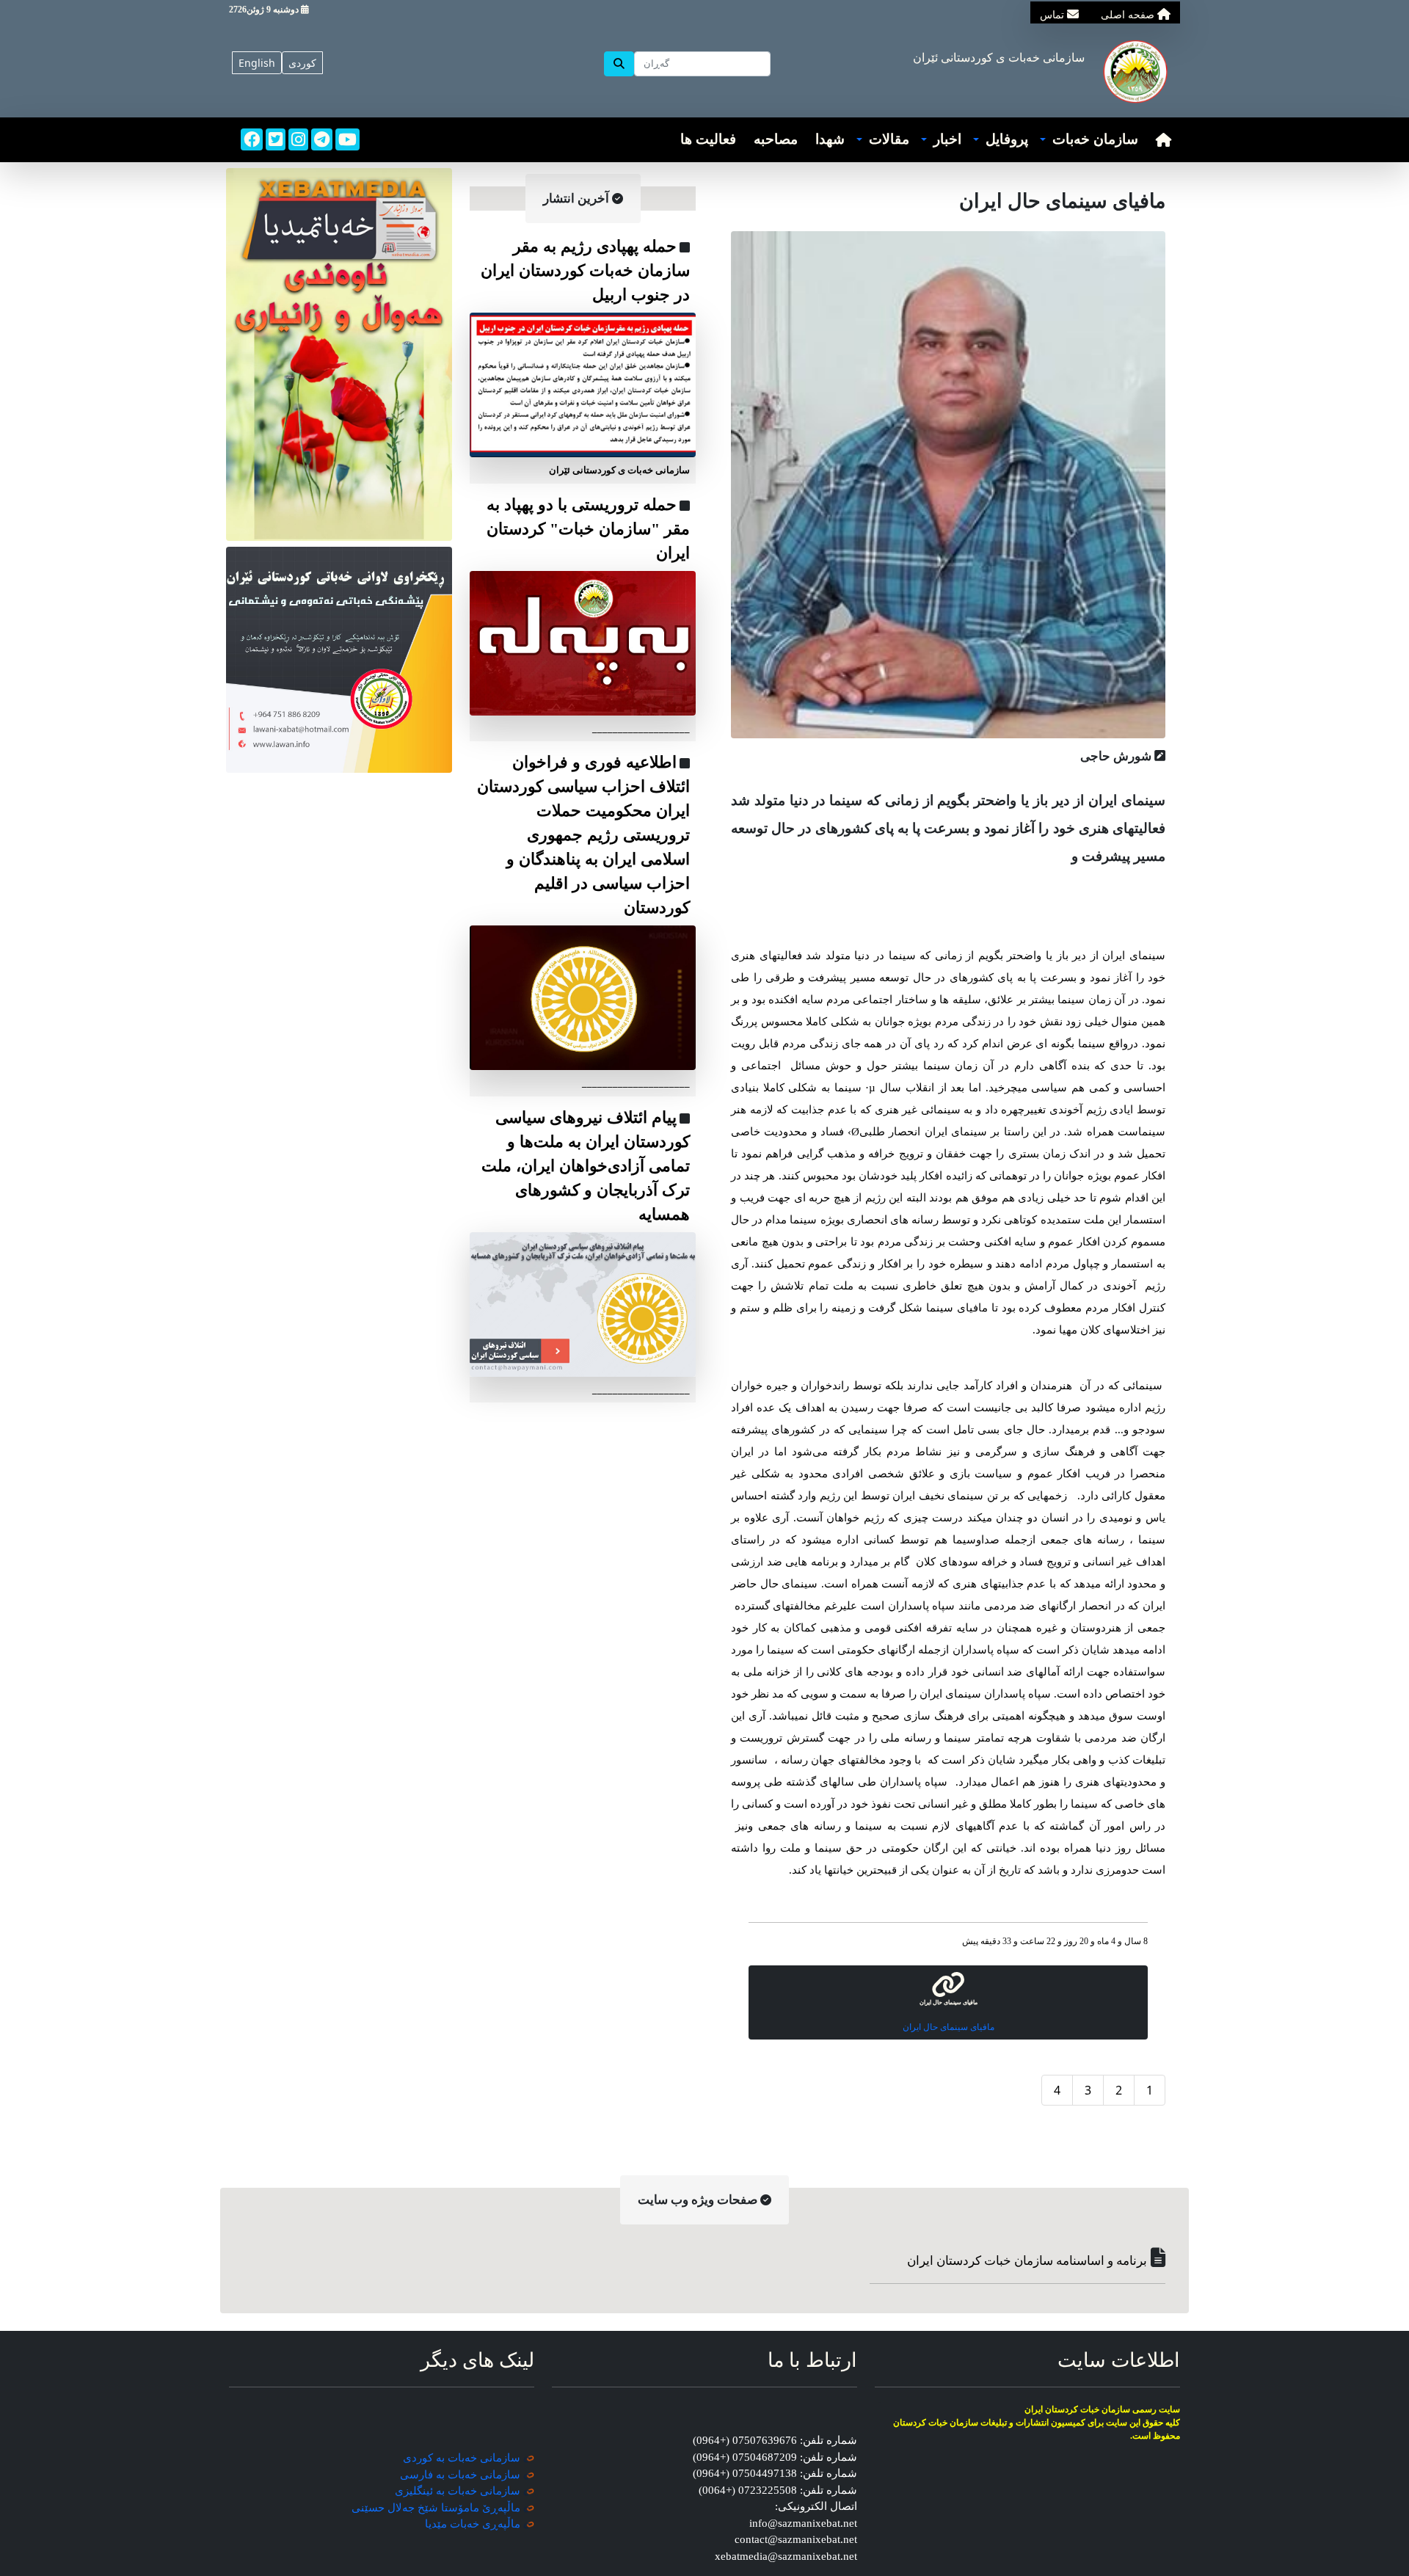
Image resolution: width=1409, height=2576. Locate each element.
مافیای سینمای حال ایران (949, 2027)
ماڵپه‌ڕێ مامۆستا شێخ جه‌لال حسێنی (436, 2508)
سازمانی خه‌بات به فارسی (460, 2475)
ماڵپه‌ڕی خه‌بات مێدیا (473, 2524)
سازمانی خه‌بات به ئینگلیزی (458, 2491)
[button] (1089, 140)
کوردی (302, 63)
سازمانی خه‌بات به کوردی (462, 2458)
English (257, 63)
